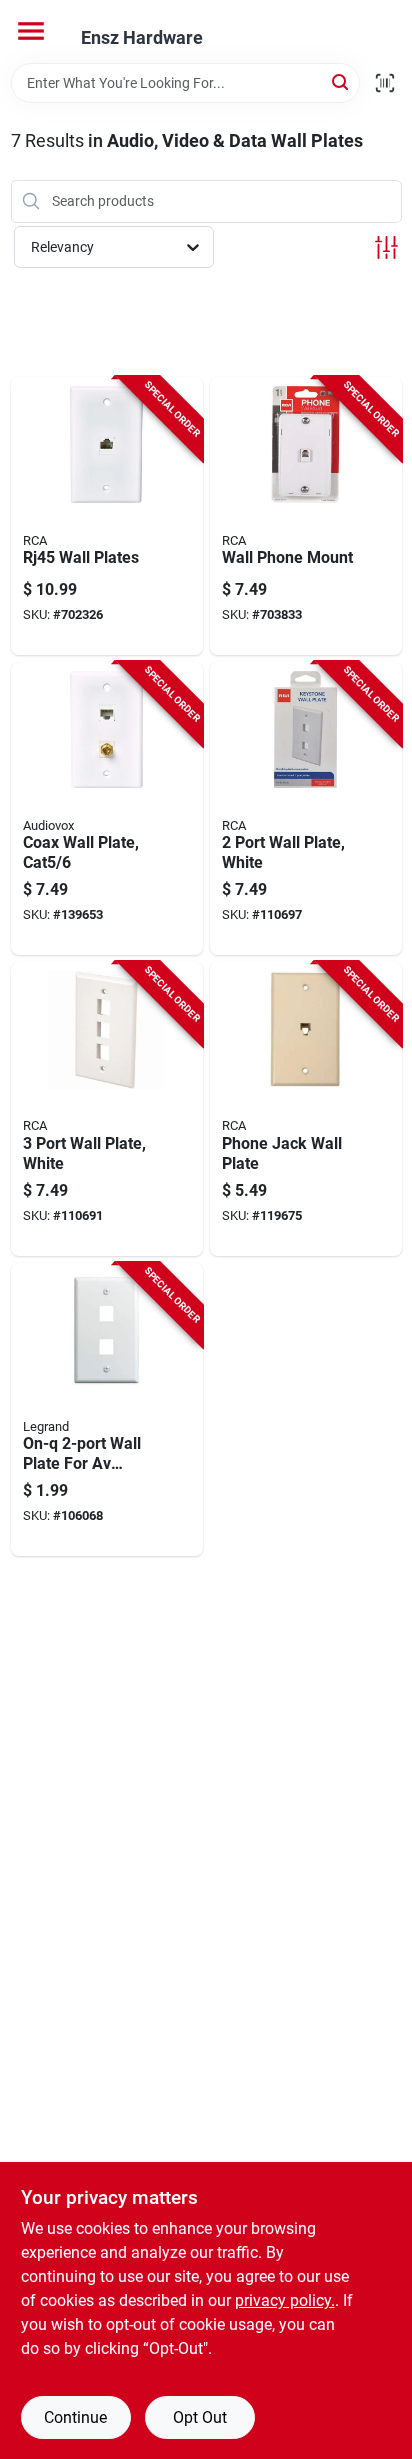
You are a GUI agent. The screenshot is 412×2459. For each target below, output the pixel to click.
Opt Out (200, 2417)
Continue (75, 2417)
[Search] (341, 81)
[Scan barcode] (385, 83)
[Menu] (31, 31)
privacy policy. (285, 2300)
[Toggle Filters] (386, 247)
